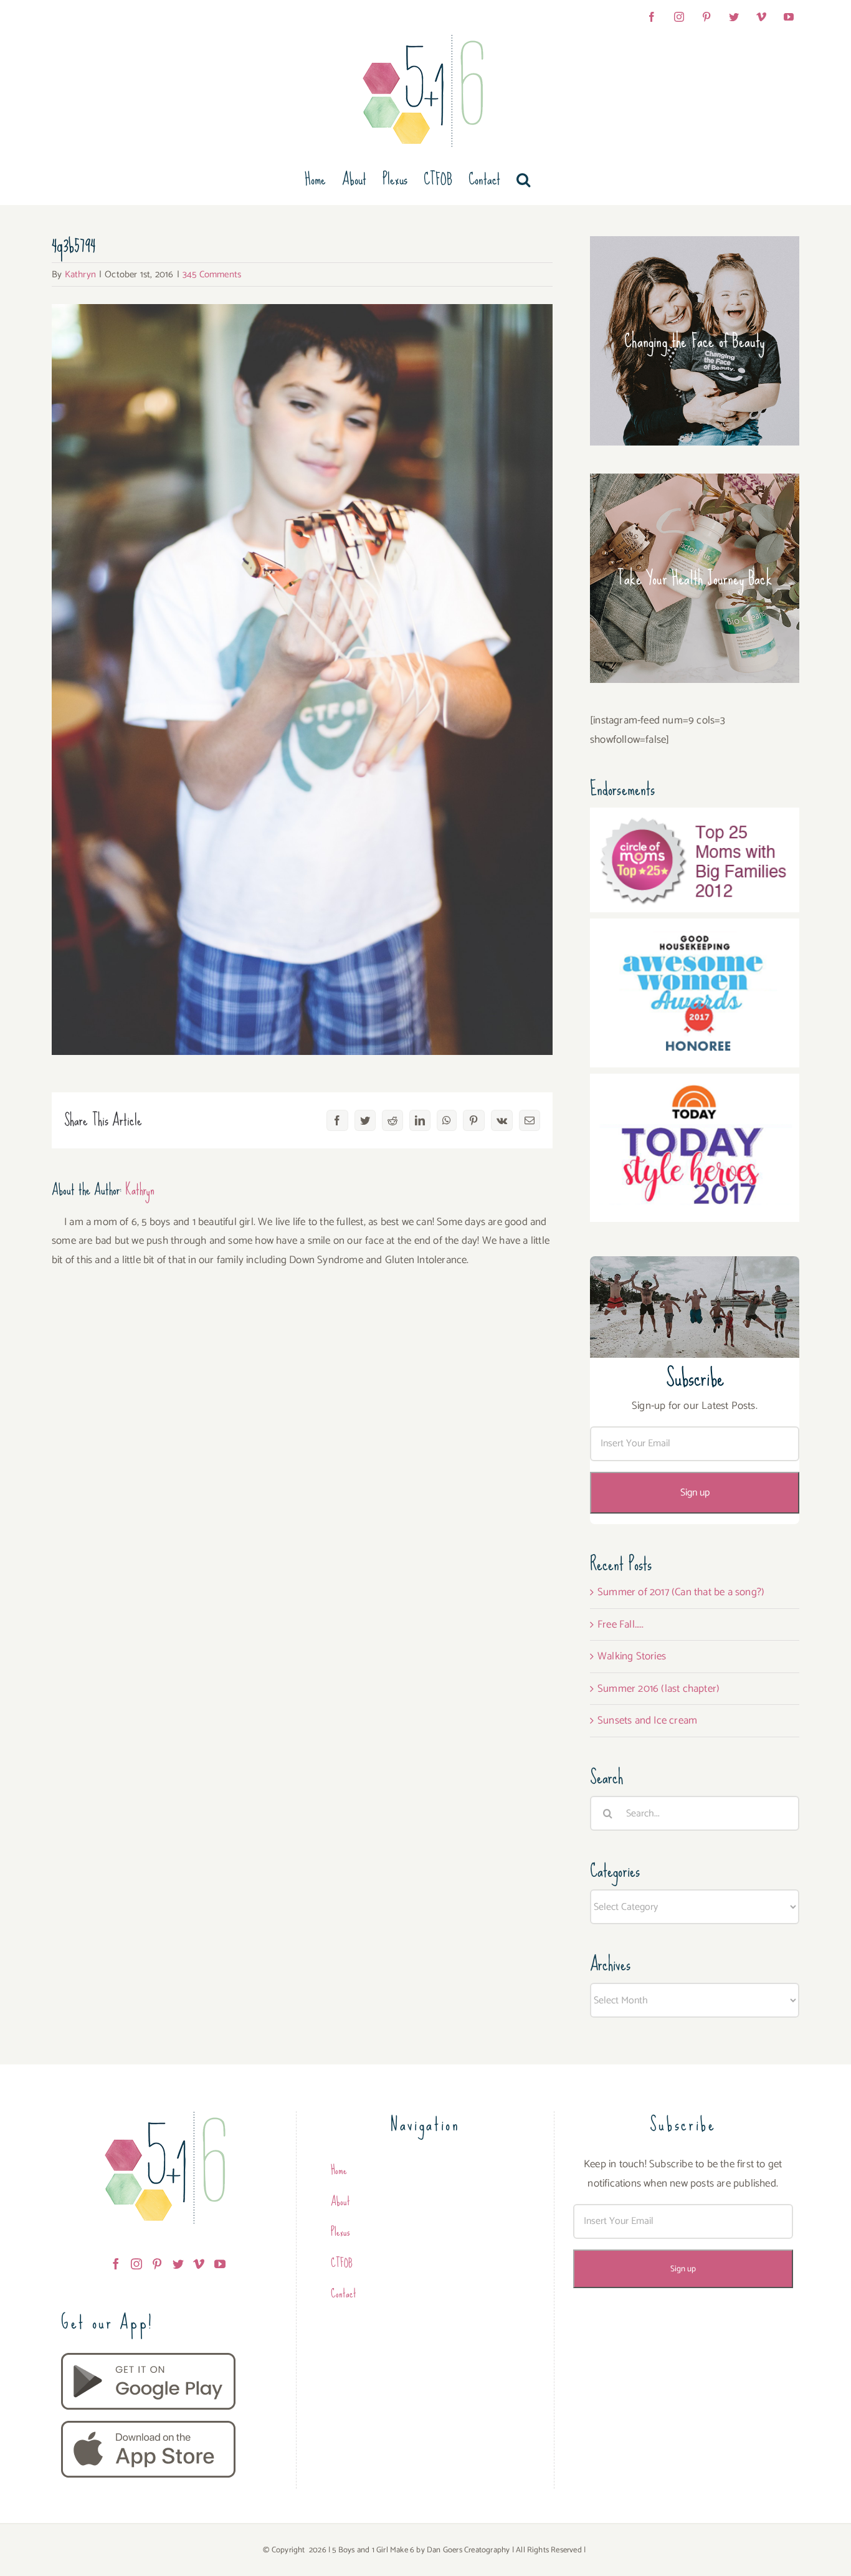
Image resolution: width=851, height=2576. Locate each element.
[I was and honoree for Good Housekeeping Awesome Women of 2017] (695, 928)
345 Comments (212, 274)
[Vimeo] (199, 2264)
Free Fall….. (620, 1624)
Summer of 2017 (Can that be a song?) (681, 1592)
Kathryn (80, 274)
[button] (523, 179)
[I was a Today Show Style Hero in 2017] (695, 1083)
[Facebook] (116, 2264)
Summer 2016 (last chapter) (658, 1689)
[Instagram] (136, 2264)
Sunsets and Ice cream (647, 1720)
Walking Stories (632, 1656)
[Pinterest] (157, 2264)
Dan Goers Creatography (468, 2550)
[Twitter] (178, 2264)
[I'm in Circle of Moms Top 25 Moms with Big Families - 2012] (695, 817)
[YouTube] (220, 2264)
